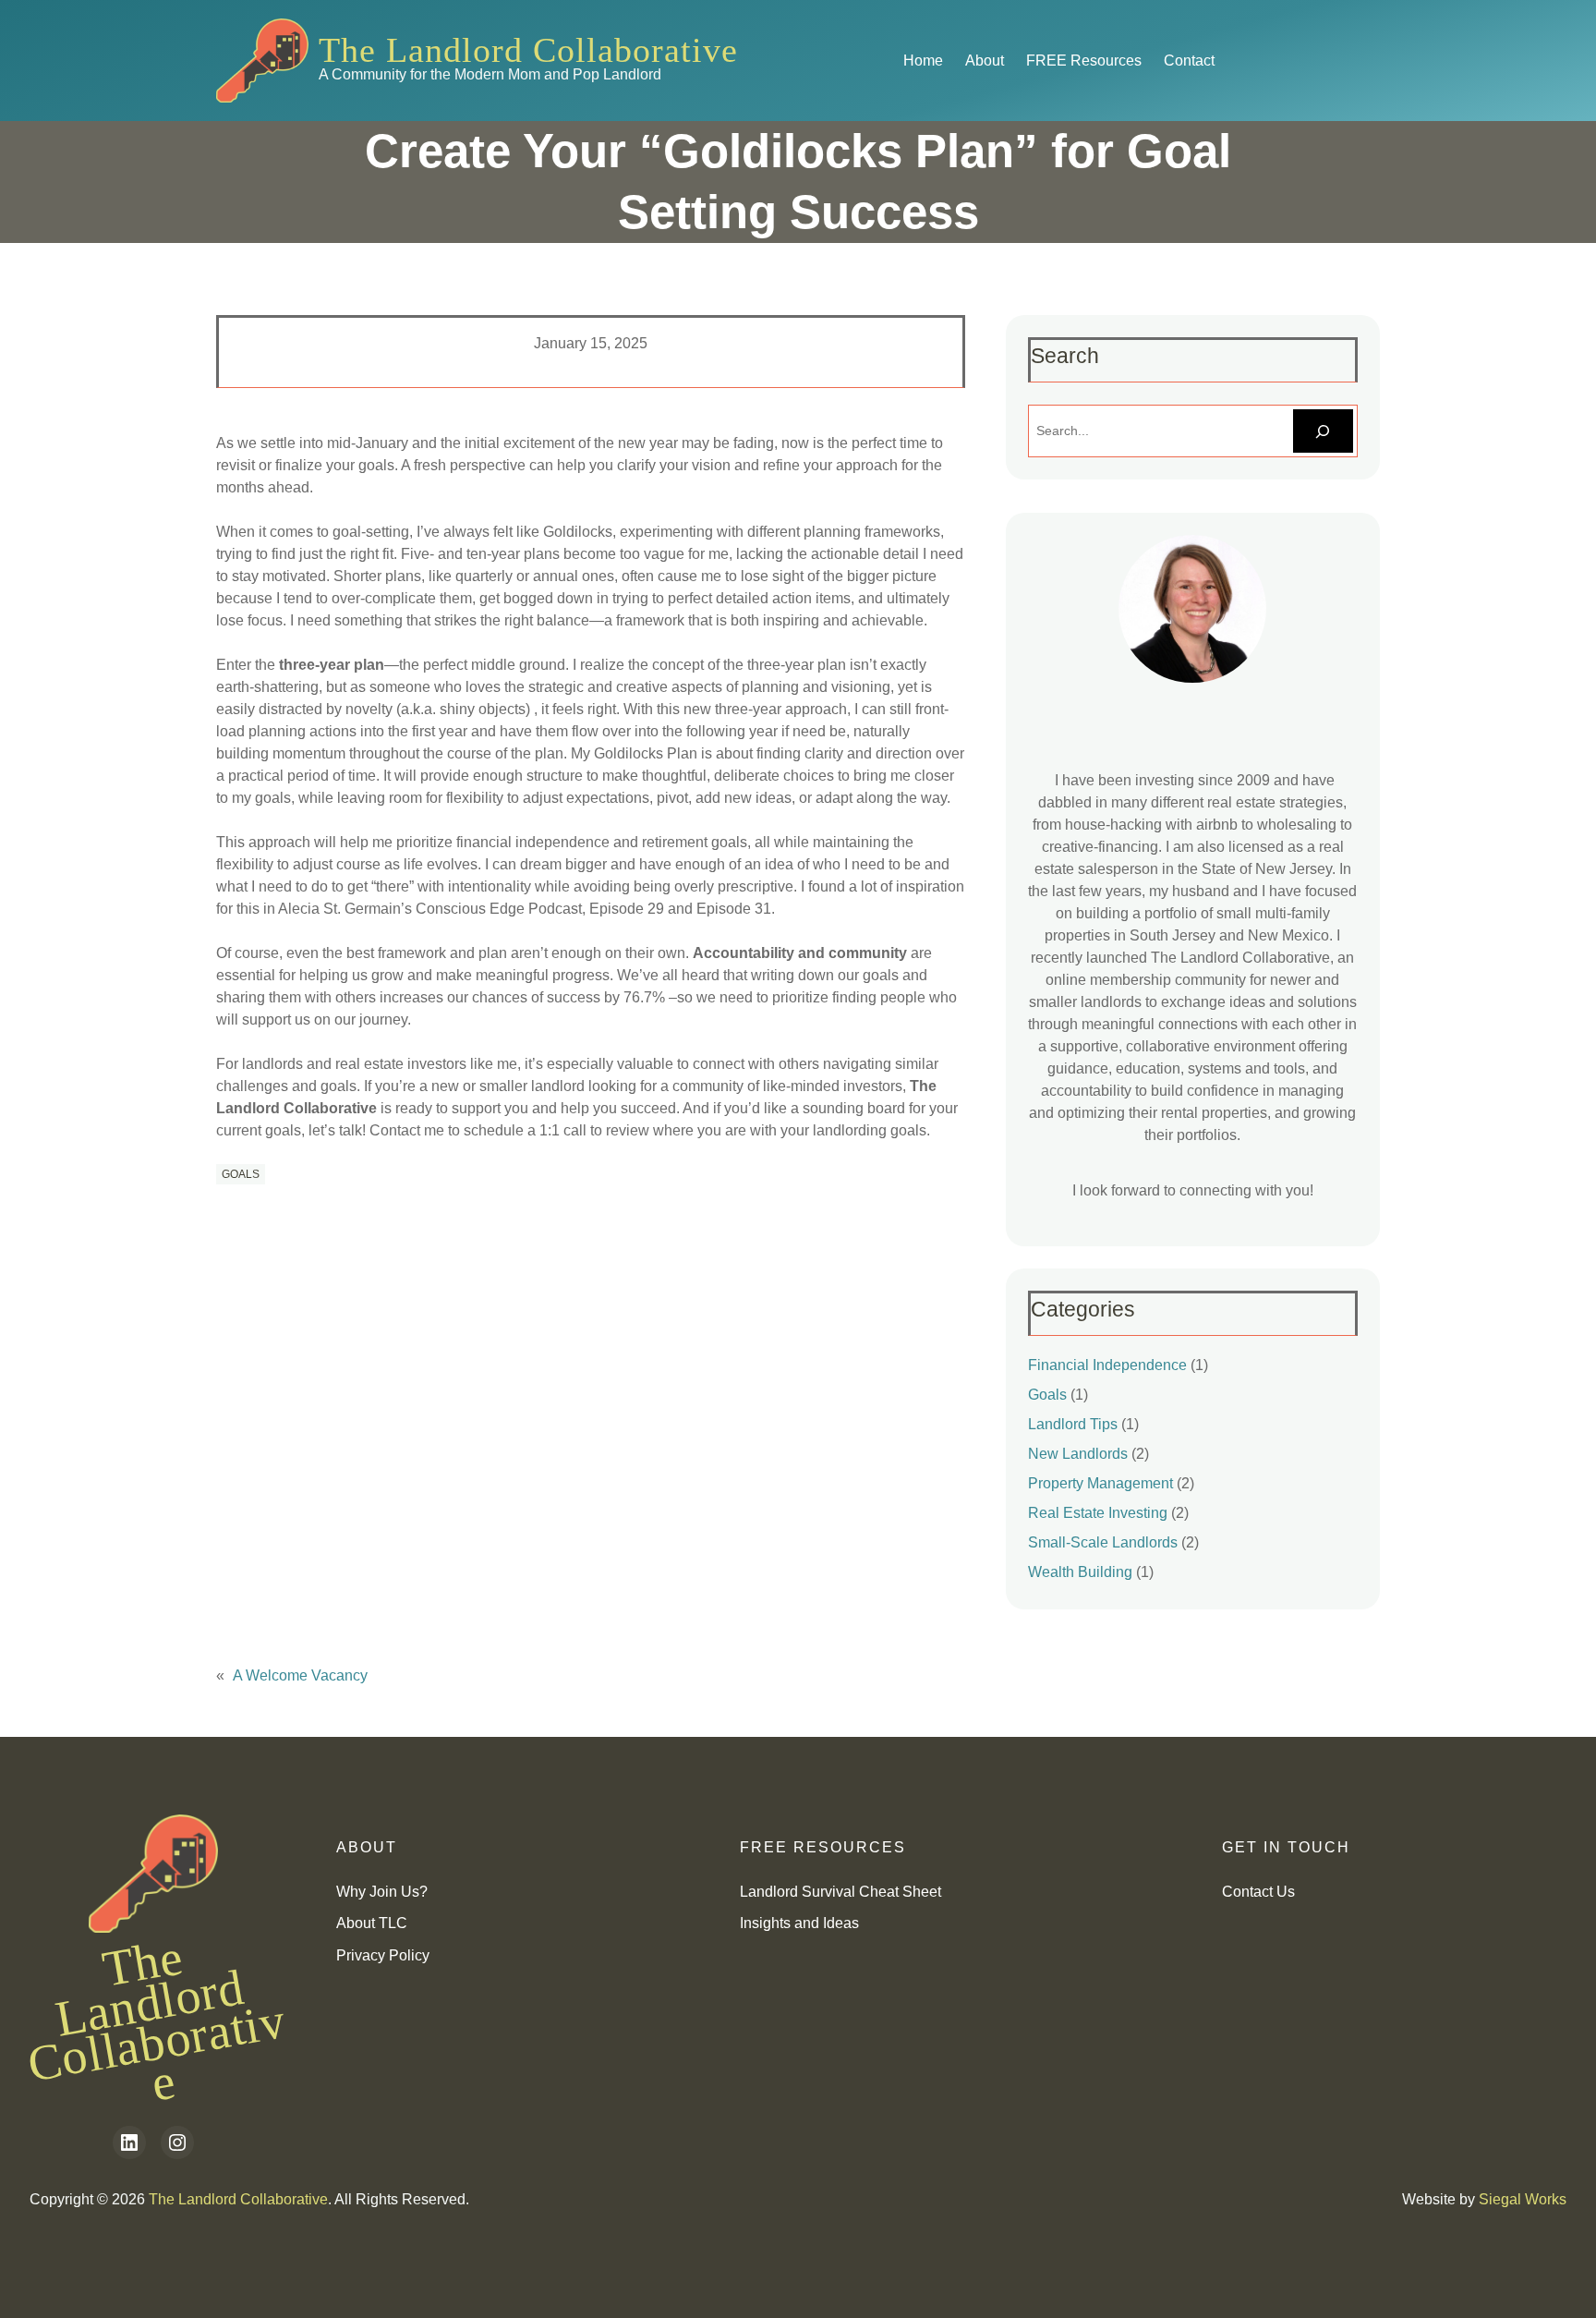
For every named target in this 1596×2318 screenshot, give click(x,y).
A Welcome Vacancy (300, 1675)
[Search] (1323, 431)
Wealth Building (1080, 1572)
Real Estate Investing (1098, 1513)
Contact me (407, 1130)
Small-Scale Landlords (1103, 1542)
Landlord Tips (1073, 1424)
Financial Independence (1107, 1365)
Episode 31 (734, 909)
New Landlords (1078, 1454)
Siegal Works (1523, 2199)
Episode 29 (627, 909)
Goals (241, 1174)
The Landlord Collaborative (528, 50)
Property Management (1100, 1483)
